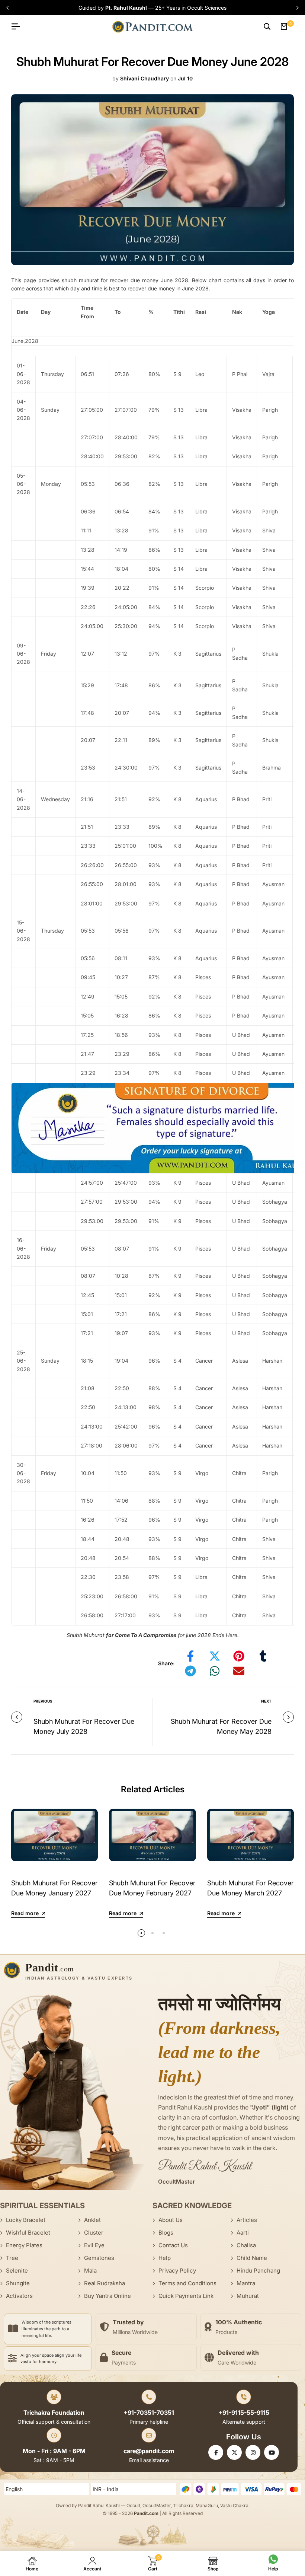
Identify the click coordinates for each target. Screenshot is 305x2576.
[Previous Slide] (9, 8)
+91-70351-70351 (149, 2413)
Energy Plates (24, 2245)
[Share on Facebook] (190, 1656)
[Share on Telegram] (190, 1671)
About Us (171, 2220)
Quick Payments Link (186, 2296)
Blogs (166, 2233)
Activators (19, 2296)
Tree (12, 2258)
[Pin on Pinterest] (239, 1656)
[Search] (267, 26)
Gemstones (99, 2258)
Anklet (92, 2220)
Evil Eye (94, 2245)
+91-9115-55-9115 (244, 2413)
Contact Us (173, 2245)
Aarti (243, 2233)
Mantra (246, 2283)
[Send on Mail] (239, 1671)
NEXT (266, 1701)
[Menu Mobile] (19, 26)
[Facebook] (216, 2452)
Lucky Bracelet (26, 2220)
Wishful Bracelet (28, 2233)
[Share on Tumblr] (263, 1656)
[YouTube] (272, 2452)
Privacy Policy (177, 2271)
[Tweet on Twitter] (215, 1656)
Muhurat (248, 2296)
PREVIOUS (43, 1701)
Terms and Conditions (187, 2283)
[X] (234, 2452)
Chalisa (246, 2245)
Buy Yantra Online (107, 2296)
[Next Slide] (296, 8)
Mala (90, 2271)
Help (165, 2258)
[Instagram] (253, 2452)
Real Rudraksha (105, 2283)
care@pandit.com (149, 2451)
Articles (247, 2220)
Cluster (94, 2233)
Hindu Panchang (258, 2271)
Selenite (17, 2271)
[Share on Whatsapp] (215, 1671)
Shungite (18, 2283)
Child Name (252, 2258)
